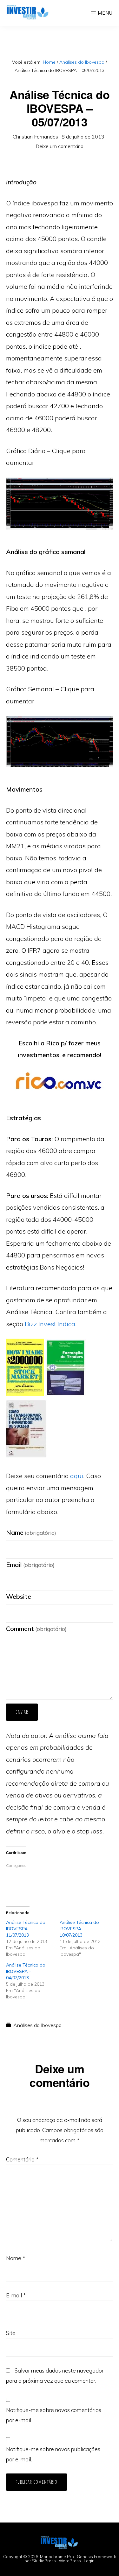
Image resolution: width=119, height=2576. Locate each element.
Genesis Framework (96, 2557)
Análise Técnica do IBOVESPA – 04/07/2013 (26, 1971)
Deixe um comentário (60, 146)
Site (11, 2333)
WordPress (70, 2561)
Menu (105, 13)
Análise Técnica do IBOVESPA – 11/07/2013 (26, 1929)
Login (89, 2561)
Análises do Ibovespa (37, 2025)
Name (31, 1532)
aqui (77, 1476)
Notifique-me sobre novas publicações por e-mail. (53, 2454)
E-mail (16, 2295)
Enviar (22, 1712)
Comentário (22, 2159)
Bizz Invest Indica (50, 1324)
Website (19, 1596)
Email (30, 1565)
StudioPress (44, 2561)
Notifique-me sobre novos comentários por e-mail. (54, 2415)
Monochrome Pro (57, 2557)
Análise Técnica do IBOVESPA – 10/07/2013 (79, 1929)
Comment (36, 1629)
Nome (16, 2258)
